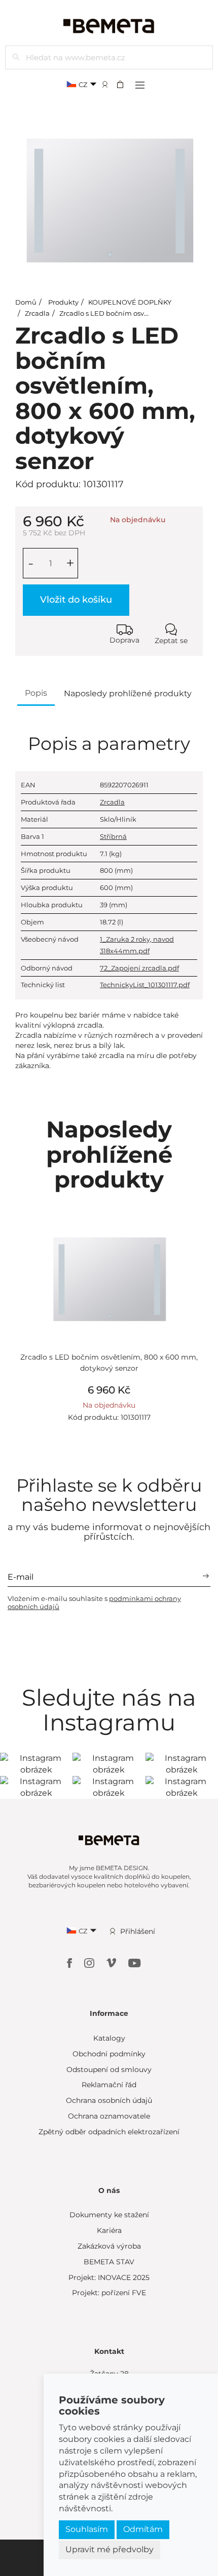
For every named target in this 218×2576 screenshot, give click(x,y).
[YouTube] (135, 1962)
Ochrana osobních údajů (109, 2100)
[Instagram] (90, 1962)
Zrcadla (37, 313)
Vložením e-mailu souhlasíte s (94, 1602)
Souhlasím (87, 2529)
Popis (36, 693)
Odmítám (143, 2529)
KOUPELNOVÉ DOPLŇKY (130, 302)
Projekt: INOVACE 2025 (109, 2277)
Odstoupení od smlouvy (109, 2070)
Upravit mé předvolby (110, 2549)
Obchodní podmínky (109, 2054)
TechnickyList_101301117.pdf (145, 985)
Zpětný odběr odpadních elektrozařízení (109, 2132)
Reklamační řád (109, 2085)
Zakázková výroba (109, 2246)
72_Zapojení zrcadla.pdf (139, 968)
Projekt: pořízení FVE (109, 2293)
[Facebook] (70, 1962)
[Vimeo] (112, 1962)
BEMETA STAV (109, 2262)
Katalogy (109, 2038)
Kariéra (109, 2230)
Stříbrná (113, 836)
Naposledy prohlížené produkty (128, 693)
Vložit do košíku (76, 600)
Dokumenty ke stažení (109, 2215)
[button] (123, 84)
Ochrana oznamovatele (109, 2116)
